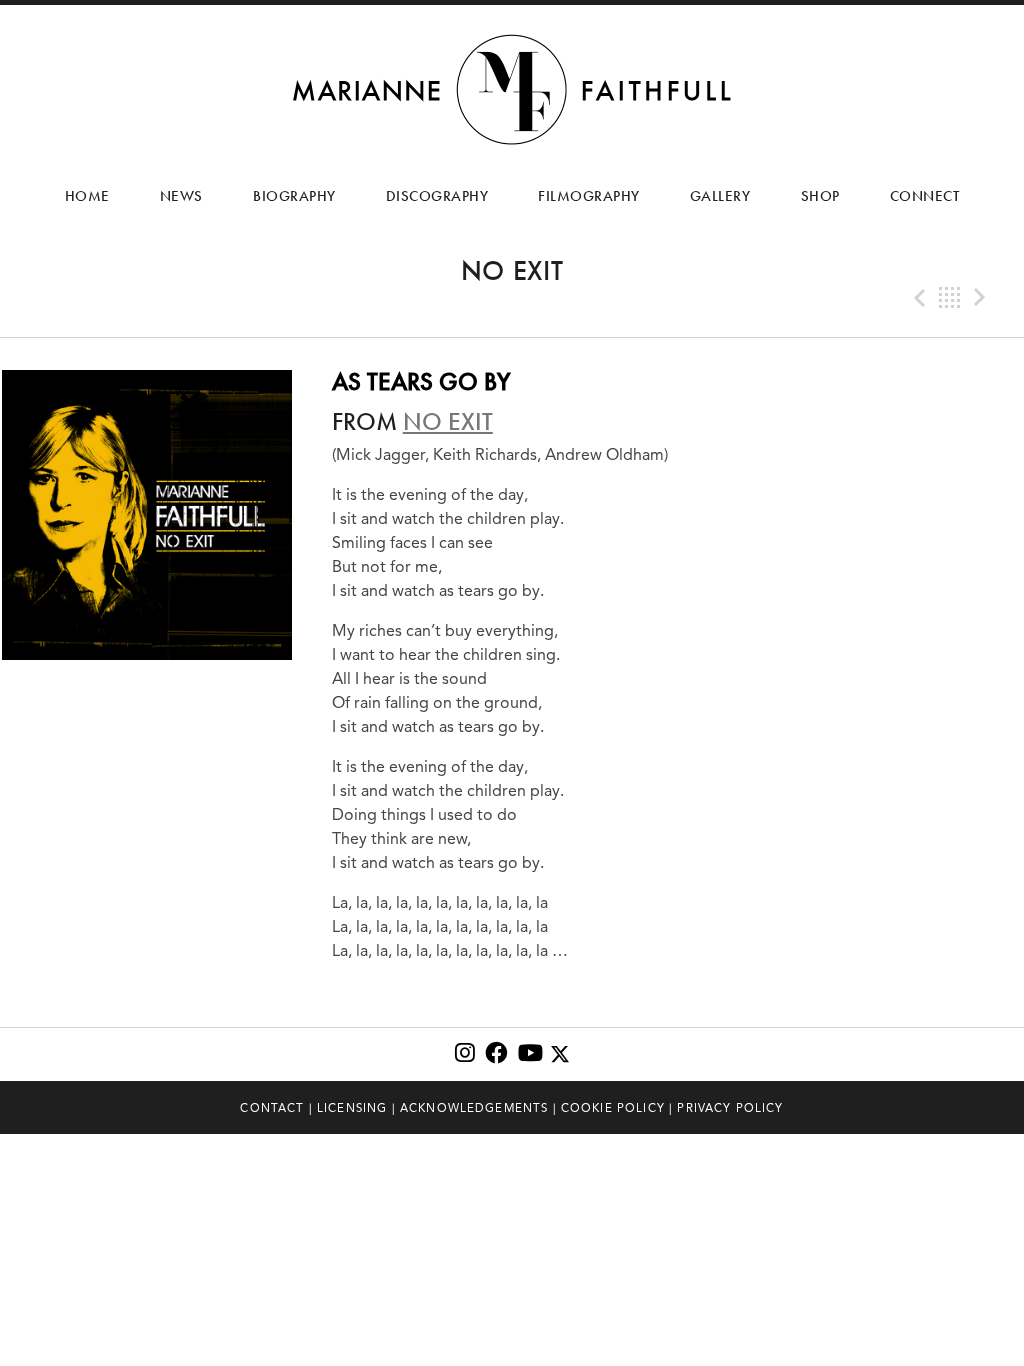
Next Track (982, 298)
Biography (294, 196)
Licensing (352, 1108)
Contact (272, 1108)
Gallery (720, 196)
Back (950, 298)
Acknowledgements (474, 1108)
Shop (820, 196)
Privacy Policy (730, 1108)
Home (87, 196)
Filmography (589, 196)
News (181, 196)
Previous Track (918, 298)
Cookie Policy (613, 1108)
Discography (437, 196)
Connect (925, 196)
